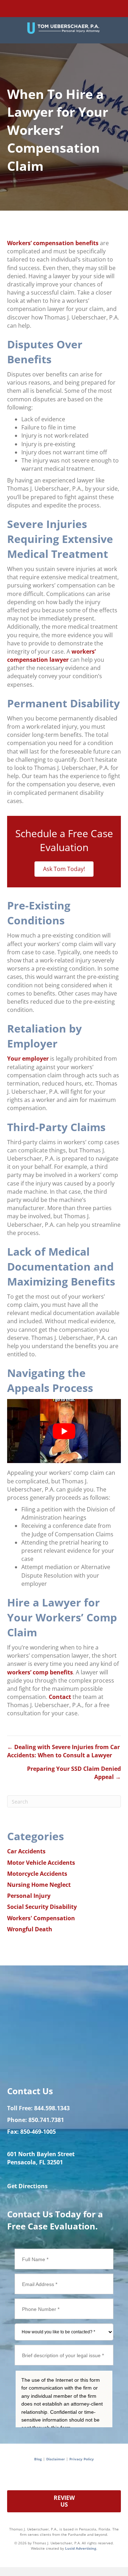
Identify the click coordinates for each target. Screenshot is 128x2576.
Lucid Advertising (81, 2548)
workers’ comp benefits (40, 1672)
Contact (60, 1697)
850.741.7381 (46, 2120)
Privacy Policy (82, 2459)
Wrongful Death (30, 1929)
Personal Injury (29, 1896)
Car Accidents (26, 1851)
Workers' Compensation (41, 1918)
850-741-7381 (83, 11)
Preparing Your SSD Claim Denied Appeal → (74, 1773)
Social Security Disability (42, 1907)
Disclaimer (56, 2459)
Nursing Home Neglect (39, 1885)
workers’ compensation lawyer (51, 656)
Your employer (28, 1059)
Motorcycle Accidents (37, 1874)
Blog (38, 2459)
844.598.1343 (52, 2108)
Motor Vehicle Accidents (41, 1863)
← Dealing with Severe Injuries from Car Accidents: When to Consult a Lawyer (63, 1751)
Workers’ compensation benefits (53, 243)
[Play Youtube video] (64, 1431)
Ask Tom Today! (64, 869)
